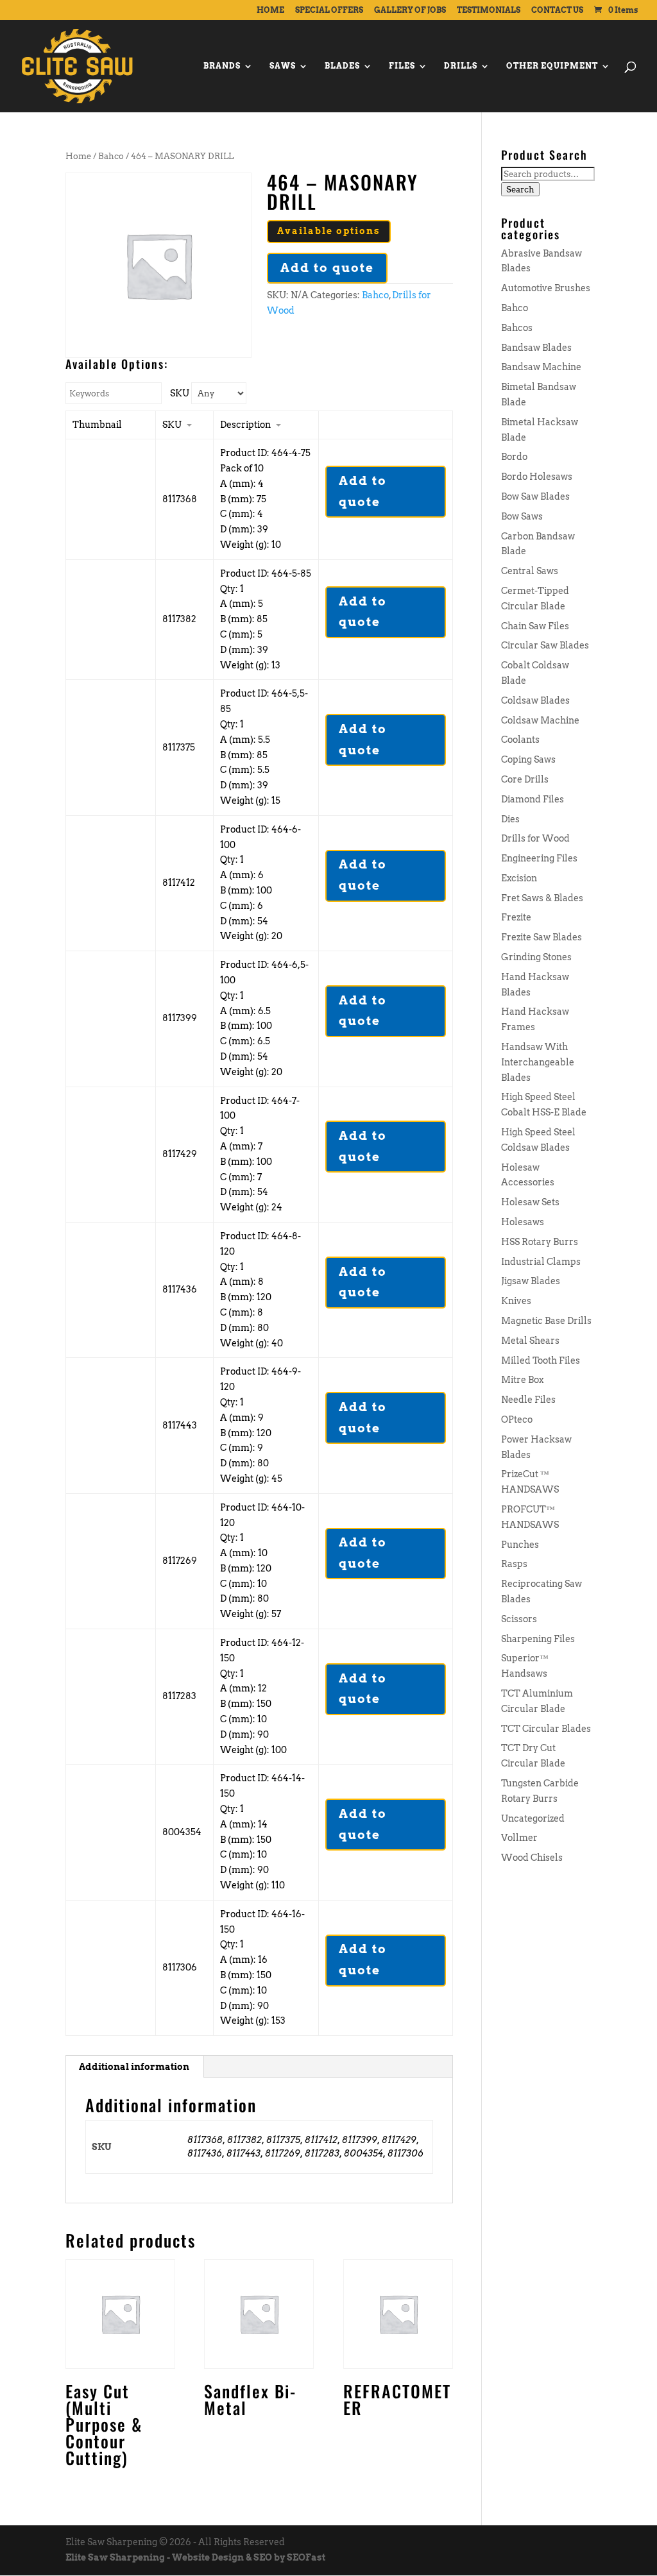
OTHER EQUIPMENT (552, 66)
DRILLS (461, 66)
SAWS (283, 66)
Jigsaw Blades (531, 1281)
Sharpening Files (538, 1639)
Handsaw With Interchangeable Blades (538, 1062)
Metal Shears (530, 1341)
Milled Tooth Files (541, 1360)
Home (78, 156)
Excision (519, 878)
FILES (402, 66)
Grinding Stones (536, 957)
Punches (520, 1545)
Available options (329, 231)
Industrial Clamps (541, 1262)
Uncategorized (533, 1818)
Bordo (514, 457)
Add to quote (327, 268)
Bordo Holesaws (537, 477)
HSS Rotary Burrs (540, 1242)
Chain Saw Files (535, 626)
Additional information (134, 2067)
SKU (180, 393)
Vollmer (519, 1838)
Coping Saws (528, 759)
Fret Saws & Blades (542, 898)
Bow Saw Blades (535, 496)
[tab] (134, 2067)
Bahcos (517, 328)
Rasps (514, 1564)
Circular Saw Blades (545, 645)
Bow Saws (522, 516)
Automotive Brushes (546, 288)
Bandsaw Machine (541, 367)
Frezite (516, 917)
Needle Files (528, 1400)
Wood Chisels (532, 1858)
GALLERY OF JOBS (410, 11)
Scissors (519, 1619)
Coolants (520, 740)
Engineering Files (539, 858)
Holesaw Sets (530, 1202)
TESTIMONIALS (489, 11)
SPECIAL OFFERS (329, 11)
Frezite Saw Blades (542, 937)
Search (520, 189)
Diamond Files (533, 799)
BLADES (342, 66)
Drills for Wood (535, 838)
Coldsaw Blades (535, 700)
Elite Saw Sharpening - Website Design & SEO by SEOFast (195, 2557)
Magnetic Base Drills (546, 1321)
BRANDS (222, 66)
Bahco (111, 156)
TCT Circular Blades (546, 1729)
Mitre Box (522, 1380)
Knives (516, 1301)
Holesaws (523, 1222)
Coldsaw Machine (540, 720)
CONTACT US (557, 11)
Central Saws (530, 571)
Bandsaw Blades (536, 348)
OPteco (517, 1419)
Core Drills (525, 779)
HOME (270, 11)
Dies (510, 819)
